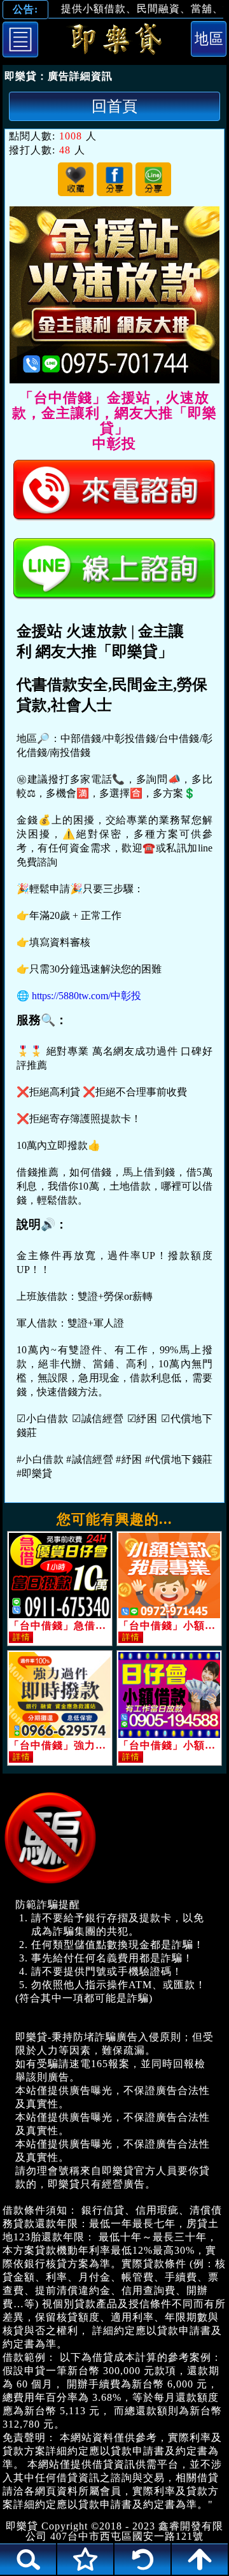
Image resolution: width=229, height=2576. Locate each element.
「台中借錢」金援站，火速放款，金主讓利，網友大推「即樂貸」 (114, 41)
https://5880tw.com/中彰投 (87, 996)
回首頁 (114, 106)
